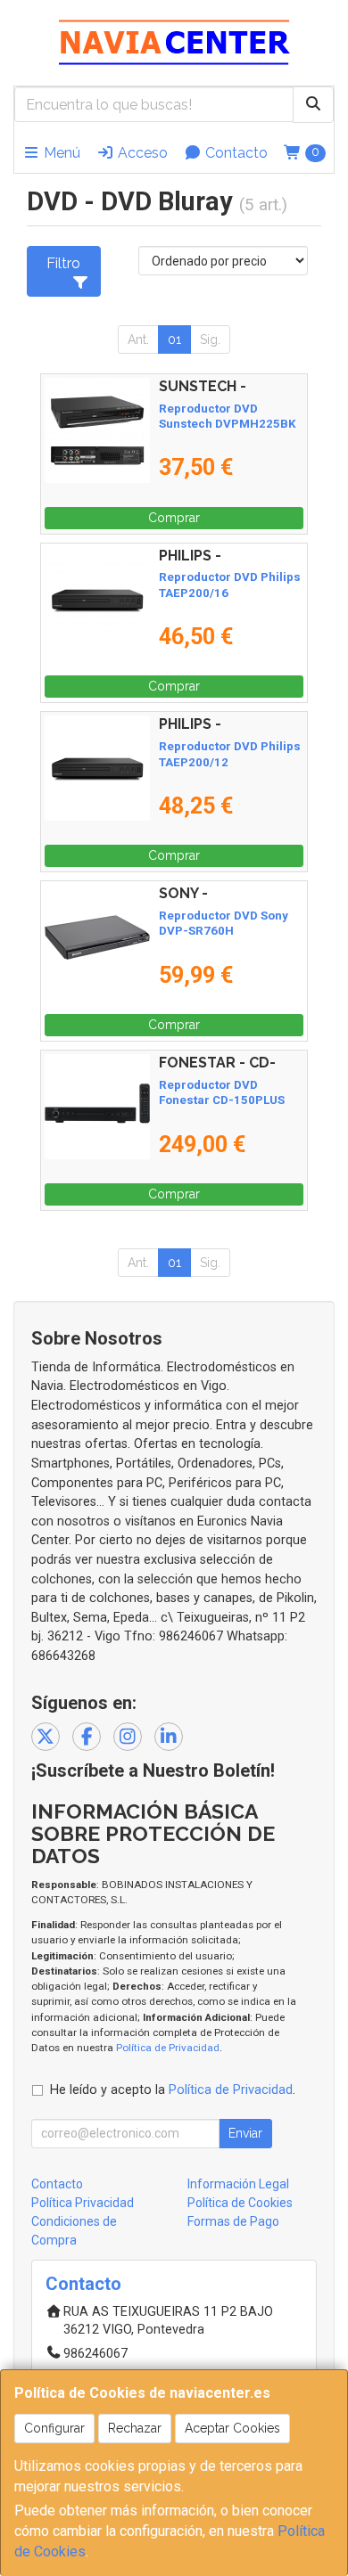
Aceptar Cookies (232, 2428)
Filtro (63, 263)
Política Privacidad (83, 2203)
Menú (60, 153)
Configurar (54, 2428)
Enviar (245, 2133)
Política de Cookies (240, 2203)
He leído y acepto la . (173, 2090)
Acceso (141, 153)
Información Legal (238, 2184)
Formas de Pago (233, 2221)
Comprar (174, 518)
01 (174, 339)
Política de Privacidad (168, 2048)
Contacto (235, 153)
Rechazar (135, 2428)
